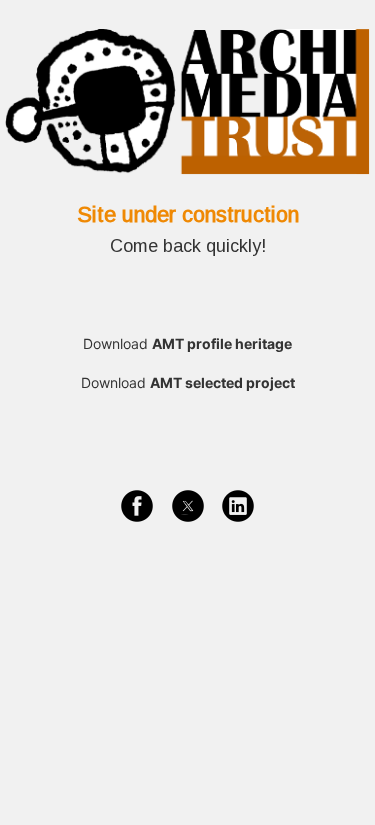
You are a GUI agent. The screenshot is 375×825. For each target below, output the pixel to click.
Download (187, 343)
